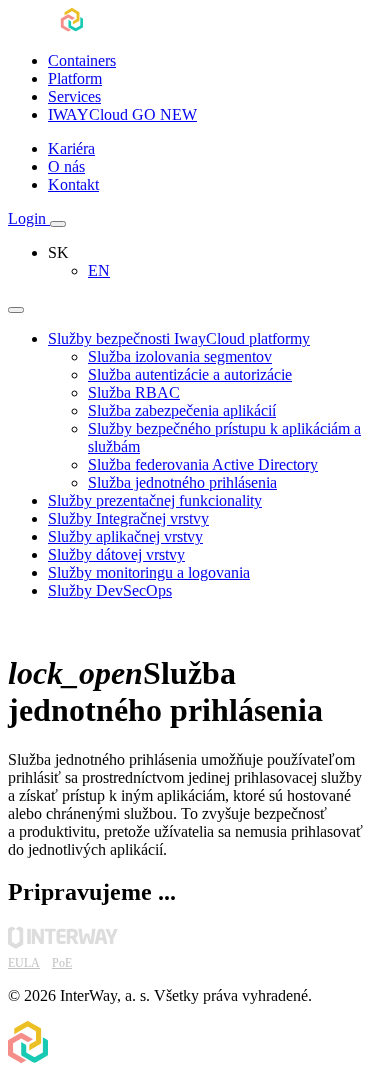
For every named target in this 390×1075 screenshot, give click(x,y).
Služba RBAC (134, 392)
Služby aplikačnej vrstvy (125, 536)
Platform (75, 78)
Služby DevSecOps (110, 590)
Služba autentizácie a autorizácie (190, 374)
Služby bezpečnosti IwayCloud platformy (179, 338)
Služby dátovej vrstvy (116, 554)
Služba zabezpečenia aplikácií (182, 410)
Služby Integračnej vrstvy (128, 518)
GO (122, 114)
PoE (62, 963)
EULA (24, 963)
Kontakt (73, 184)
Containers (82, 60)
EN (99, 270)
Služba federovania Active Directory (203, 464)
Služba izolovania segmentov (180, 356)
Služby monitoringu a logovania (149, 572)
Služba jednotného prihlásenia (182, 482)
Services (74, 96)
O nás (66, 166)
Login (29, 218)
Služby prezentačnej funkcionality (155, 500)
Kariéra (71, 148)
